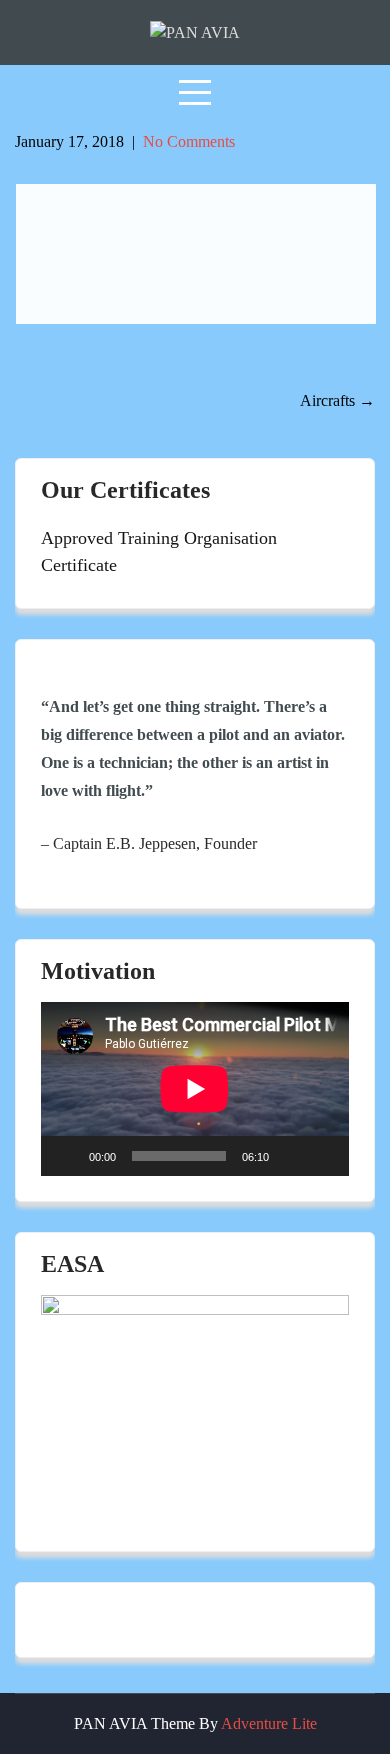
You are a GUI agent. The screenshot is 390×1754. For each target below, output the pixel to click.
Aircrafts (337, 400)
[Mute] (291, 1156)
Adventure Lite (269, 1723)
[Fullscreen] (323, 1156)
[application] (195, 1088)
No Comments (189, 141)
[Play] (67, 1156)
